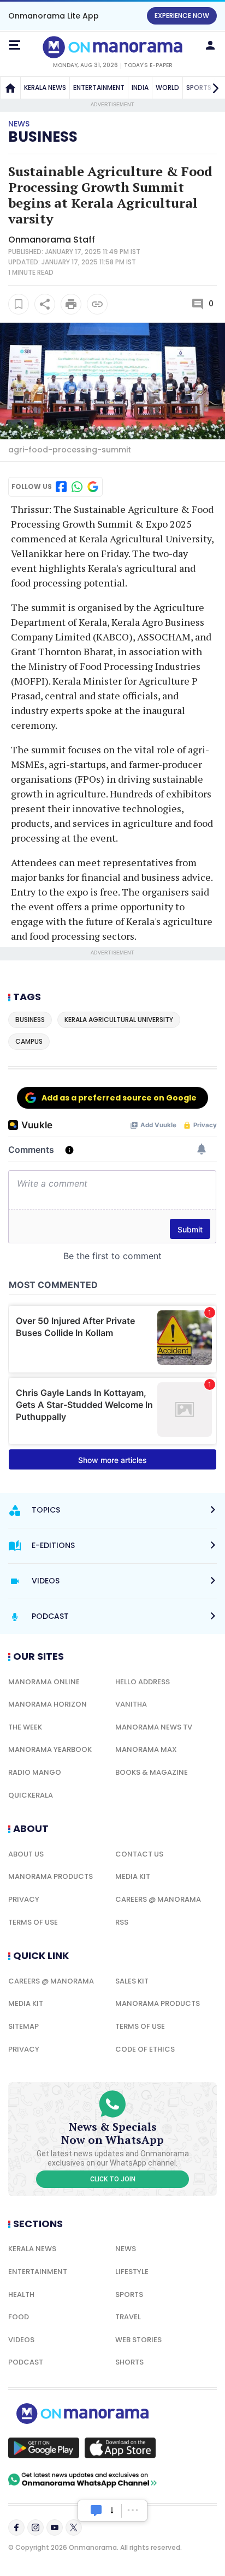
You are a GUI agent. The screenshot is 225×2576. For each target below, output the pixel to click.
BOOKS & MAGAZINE (152, 1772)
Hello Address (143, 1682)
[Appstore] (120, 2448)
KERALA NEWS (45, 87)
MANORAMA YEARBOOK (50, 1749)
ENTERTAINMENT (99, 87)
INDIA (140, 87)
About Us (26, 1854)
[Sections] (15, 45)
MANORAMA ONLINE (44, 1682)
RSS (122, 1922)
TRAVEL (128, 2317)
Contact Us (139, 1854)
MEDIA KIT (133, 1876)
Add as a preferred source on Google (119, 1098)
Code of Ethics (145, 2049)
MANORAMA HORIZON (48, 1704)
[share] (45, 304)
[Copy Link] (97, 304)
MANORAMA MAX (146, 1749)
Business (43, 137)
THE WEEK (25, 1727)
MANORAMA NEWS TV (154, 1727)
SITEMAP (23, 2026)
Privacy (24, 1899)
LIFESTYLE (132, 2272)
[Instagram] (35, 2527)
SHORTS (129, 2362)
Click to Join (113, 2179)
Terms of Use (33, 1922)
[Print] (71, 304)
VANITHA (131, 1704)
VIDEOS (21, 2340)
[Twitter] (74, 2527)
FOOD (19, 2317)
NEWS (126, 2249)
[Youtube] (55, 2527)
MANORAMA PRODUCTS (51, 1876)
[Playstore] (44, 2448)
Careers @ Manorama (158, 1899)
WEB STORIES (138, 2340)
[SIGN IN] (210, 45)
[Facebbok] (16, 2527)
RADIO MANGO (35, 1772)
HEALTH (21, 2294)
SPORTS (129, 2294)
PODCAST (26, 2362)
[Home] (10, 88)
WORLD (167, 87)
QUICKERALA (31, 1795)
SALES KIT (132, 1981)
